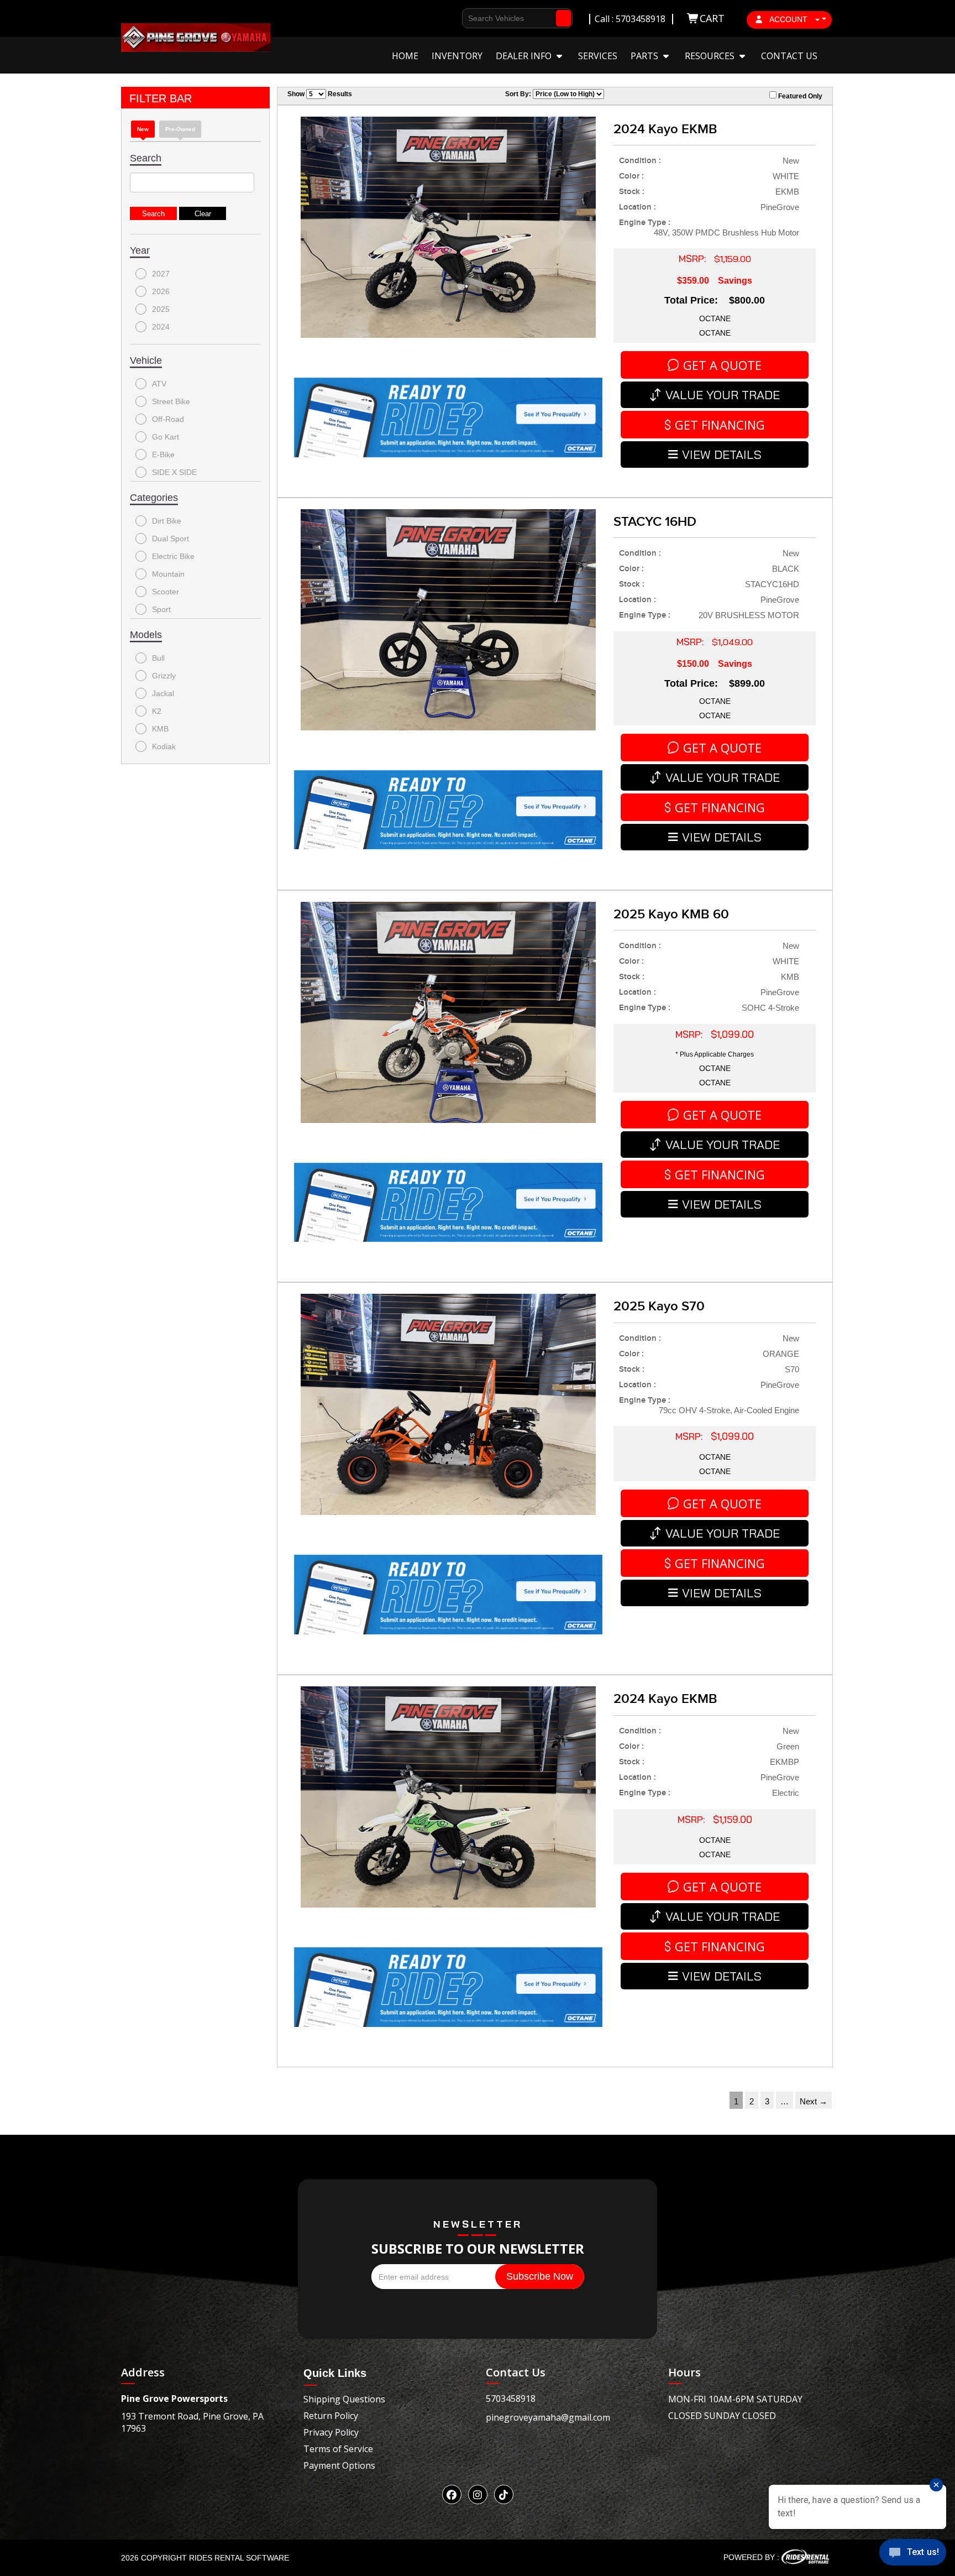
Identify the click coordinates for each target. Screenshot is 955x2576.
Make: (460, 150)
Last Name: (471, 90)
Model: (462, 169)
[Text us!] (913, 2554)
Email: (461, 130)
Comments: (471, 189)
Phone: (462, 110)
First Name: (471, 70)
